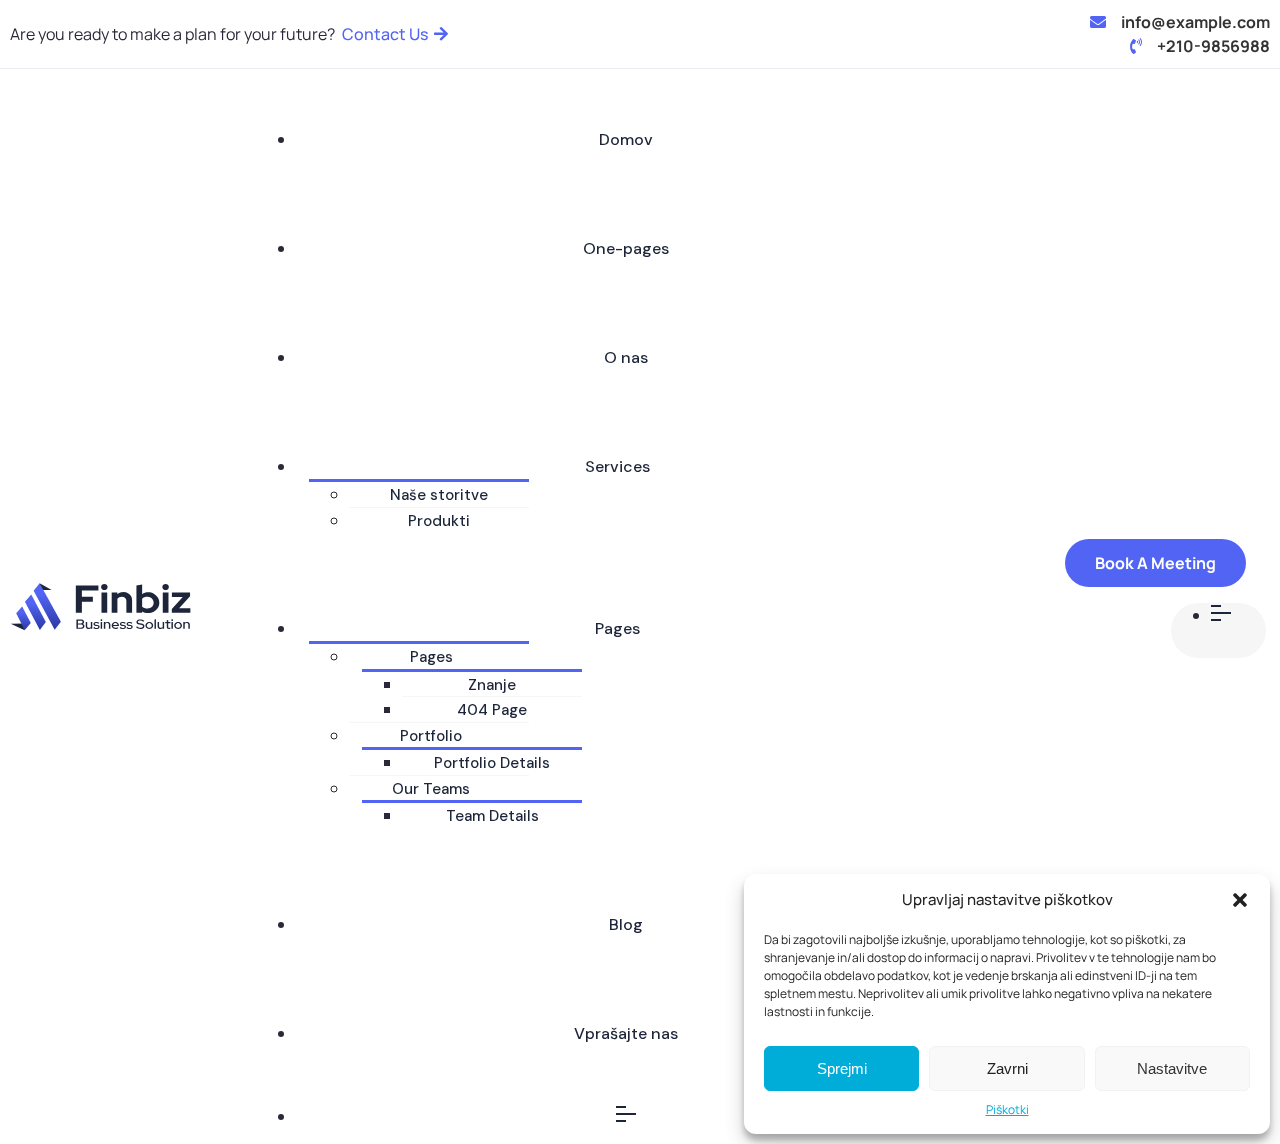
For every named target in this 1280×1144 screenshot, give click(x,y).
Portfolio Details (492, 763)
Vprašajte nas (626, 1033)
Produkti (439, 521)
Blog (626, 924)
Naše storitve (439, 495)
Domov (626, 139)
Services (617, 466)
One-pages (626, 248)
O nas (626, 357)
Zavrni (1007, 1068)
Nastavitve (1172, 1068)
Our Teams (431, 789)
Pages (617, 628)
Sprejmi (842, 1068)
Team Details (492, 816)
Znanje (492, 685)
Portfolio (431, 736)
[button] (1240, 900)
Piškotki (1007, 1109)
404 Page (492, 710)
